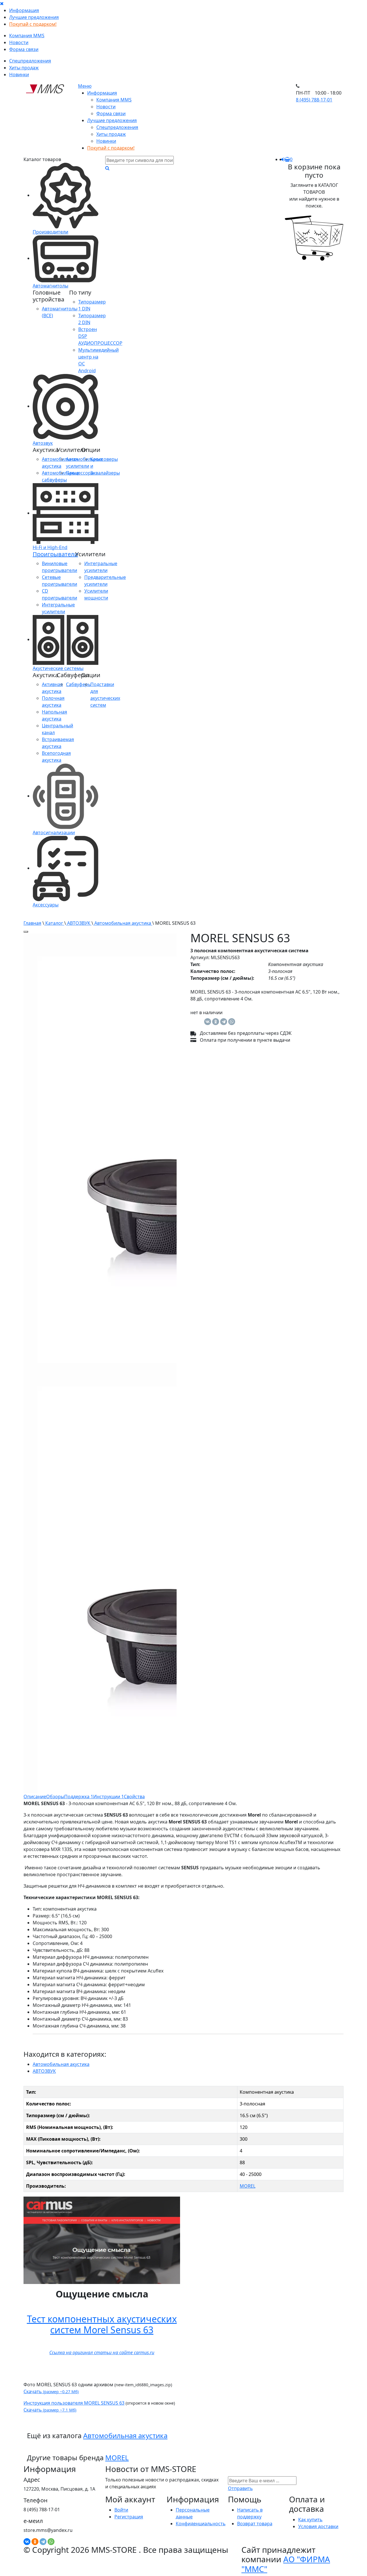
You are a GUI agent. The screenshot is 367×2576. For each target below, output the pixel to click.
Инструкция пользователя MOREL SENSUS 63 (74, 2403)
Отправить (240, 2488)
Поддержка (79, 1797)
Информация (24, 10)
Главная (32, 923)
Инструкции (109, 1797)
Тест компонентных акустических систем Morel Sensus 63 (102, 2324)
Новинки (19, 75)
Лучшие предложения (34, 17)
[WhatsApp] (232, 1022)
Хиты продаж (24, 68)
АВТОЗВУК (79, 923)
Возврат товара (255, 2524)
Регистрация (129, 2517)
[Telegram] (224, 1022)
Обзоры (55, 1797)
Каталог (54, 923)
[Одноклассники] (216, 1022)
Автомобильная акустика (123, 923)
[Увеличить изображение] (26, 932)
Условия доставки (318, 2526)
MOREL (248, 2186)
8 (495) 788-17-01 (314, 100)
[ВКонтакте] (208, 1022)
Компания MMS (27, 36)
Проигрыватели (55, 554)
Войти (121, 2510)
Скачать (51, 2391)
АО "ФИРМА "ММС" (286, 2564)
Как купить (310, 2520)
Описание (35, 1797)
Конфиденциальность (201, 2524)
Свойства (134, 1797)
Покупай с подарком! (33, 24)
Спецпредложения (30, 61)
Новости (19, 42)
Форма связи (24, 49)
